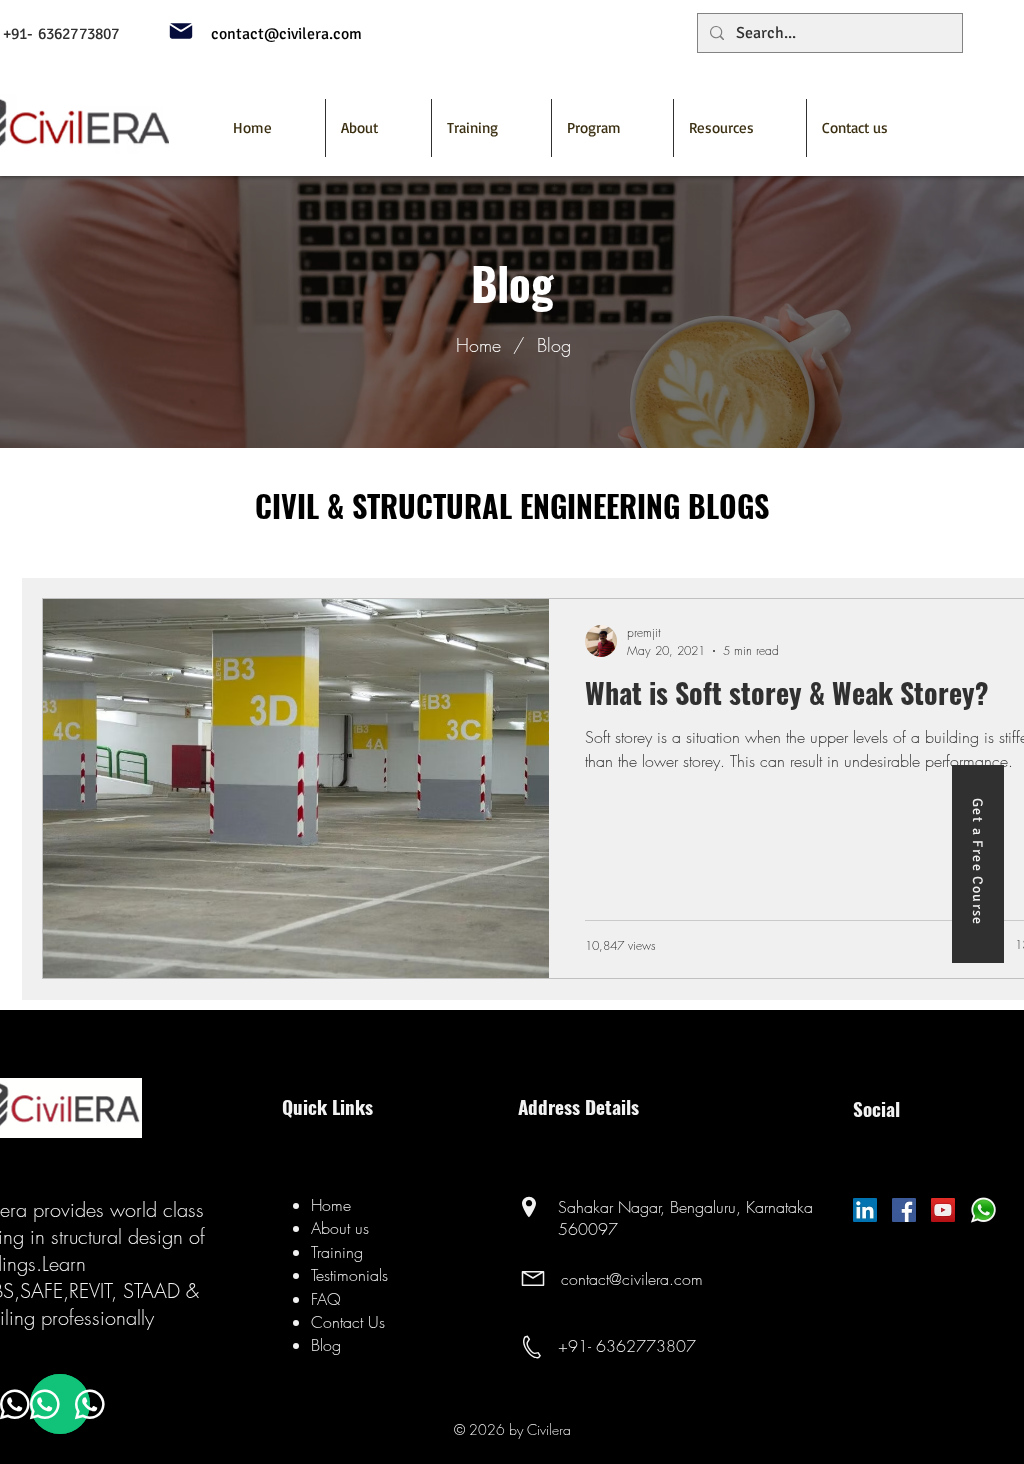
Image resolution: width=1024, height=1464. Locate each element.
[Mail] (181, 31)
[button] (612, 128)
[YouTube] (943, 1210)
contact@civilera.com (632, 1279)
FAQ (326, 1299)
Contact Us (348, 1322)
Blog (554, 345)
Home (478, 345)
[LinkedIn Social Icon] (865, 1210)
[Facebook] (904, 1210)
